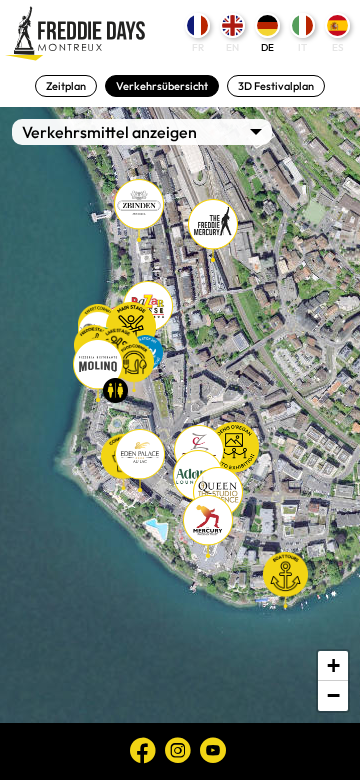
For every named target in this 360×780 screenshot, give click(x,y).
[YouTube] (213, 750)
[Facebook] (143, 750)
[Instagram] (178, 750)
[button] (139, 210)
